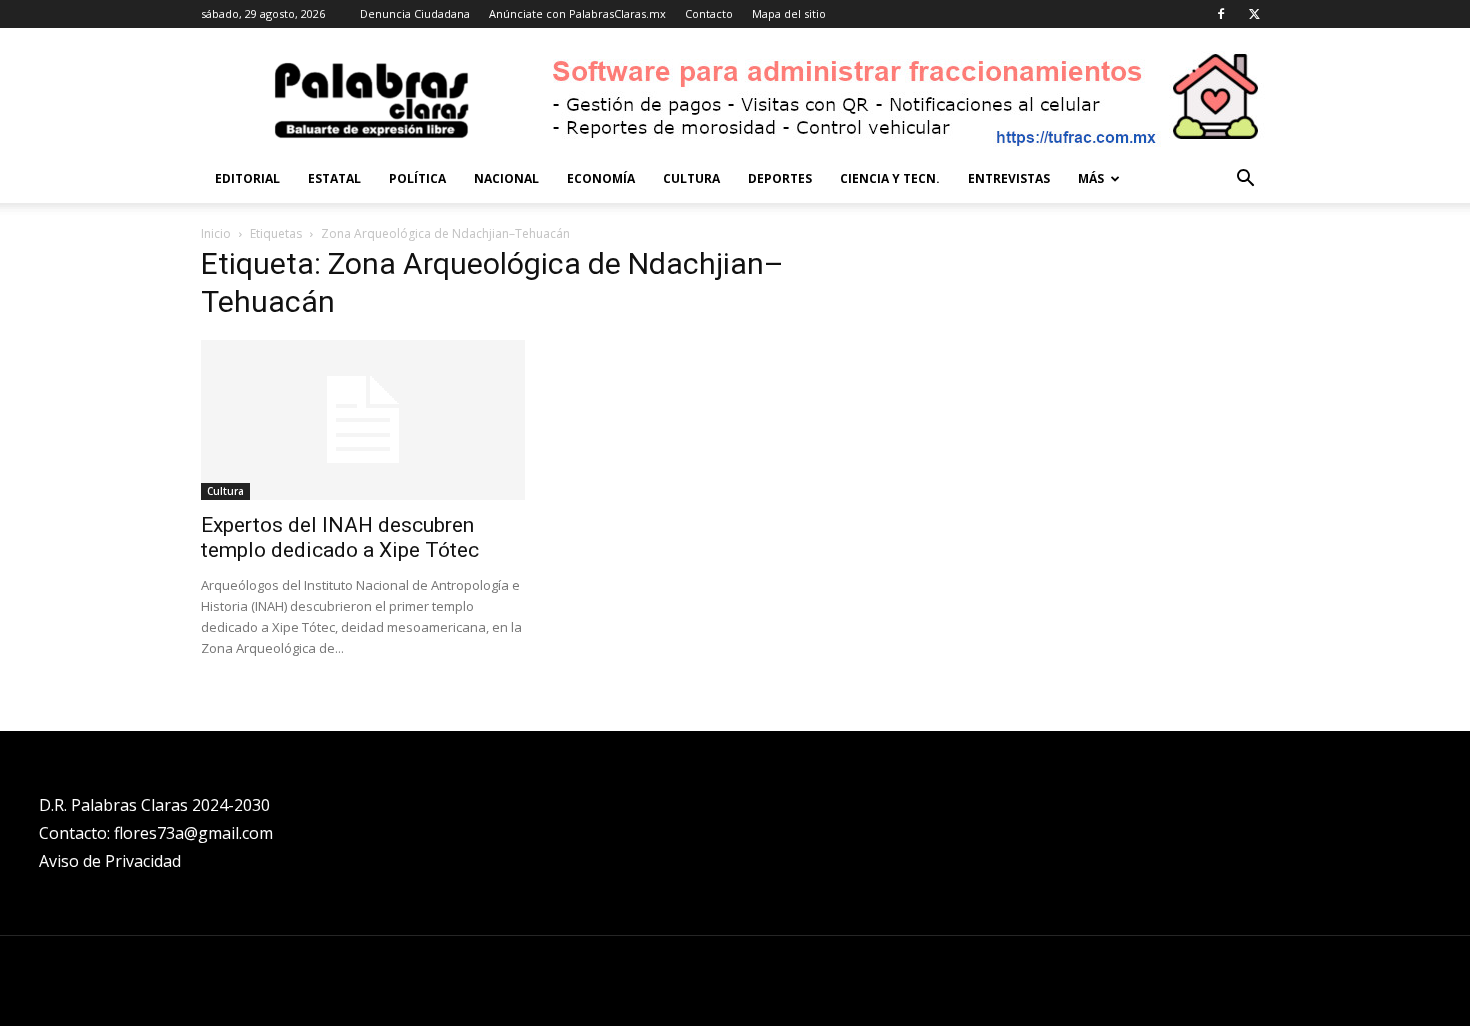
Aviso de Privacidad (110, 861)
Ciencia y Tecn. (890, 178)
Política (417, 178)
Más (1091, 178)
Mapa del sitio (789, 13)
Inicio (216, 233)
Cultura (691, 178)
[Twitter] (1254, 14)
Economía (601, 178)
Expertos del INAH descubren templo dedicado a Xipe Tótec (340, 537)
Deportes (780, 178)
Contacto (709, 13)
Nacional (506, 178)
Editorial (247, 178)
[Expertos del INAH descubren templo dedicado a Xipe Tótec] (363, 420)
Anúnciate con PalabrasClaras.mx (577, 13)
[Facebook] (1221, 14)
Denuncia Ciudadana (415, 13)
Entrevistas (1009, 178)
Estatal (334, 178)
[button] (1245, 180)
